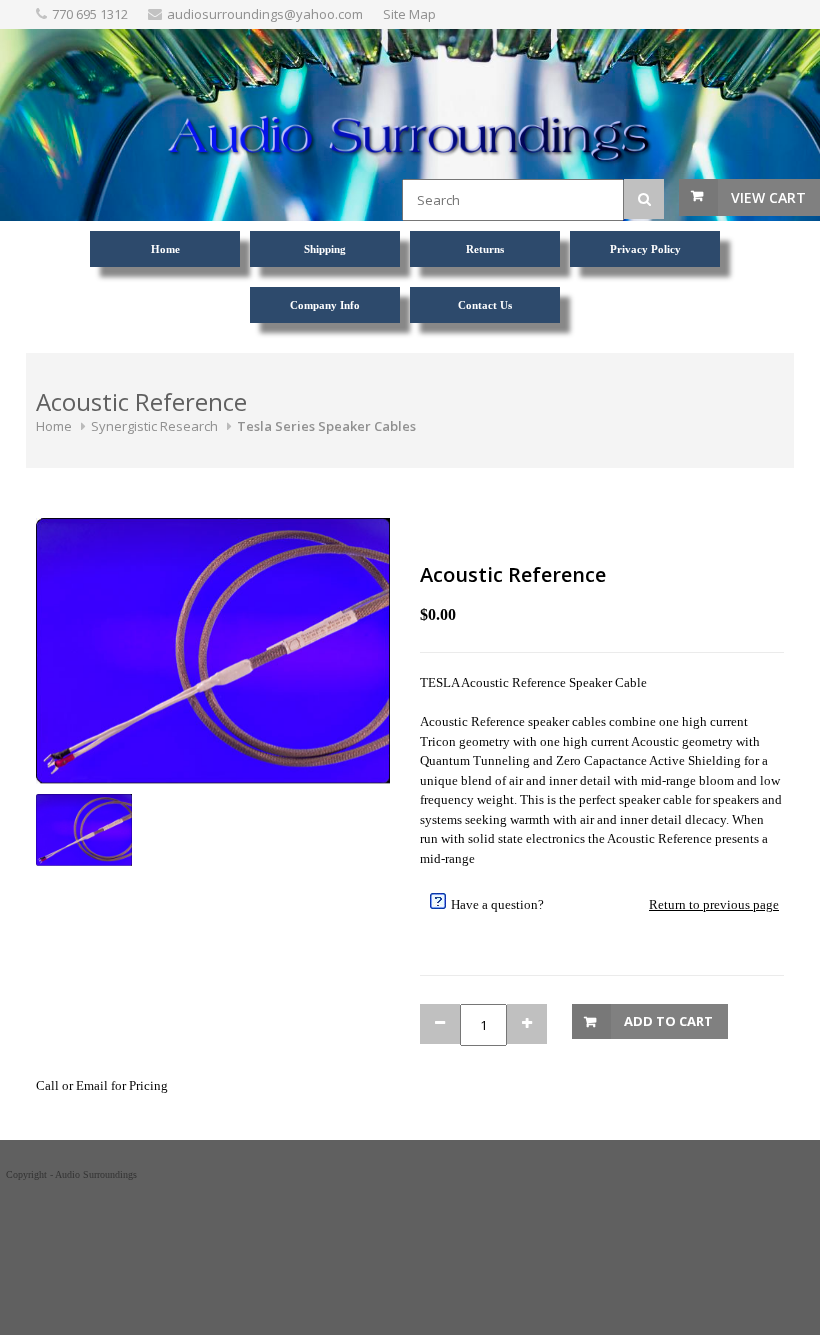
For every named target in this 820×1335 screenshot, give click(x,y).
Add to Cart (668, 1021)
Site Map (409, 14)
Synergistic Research (154, 426)
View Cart (768, 197)
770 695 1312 (90, 14)
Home (54, 426)
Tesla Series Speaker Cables (326, 426)
